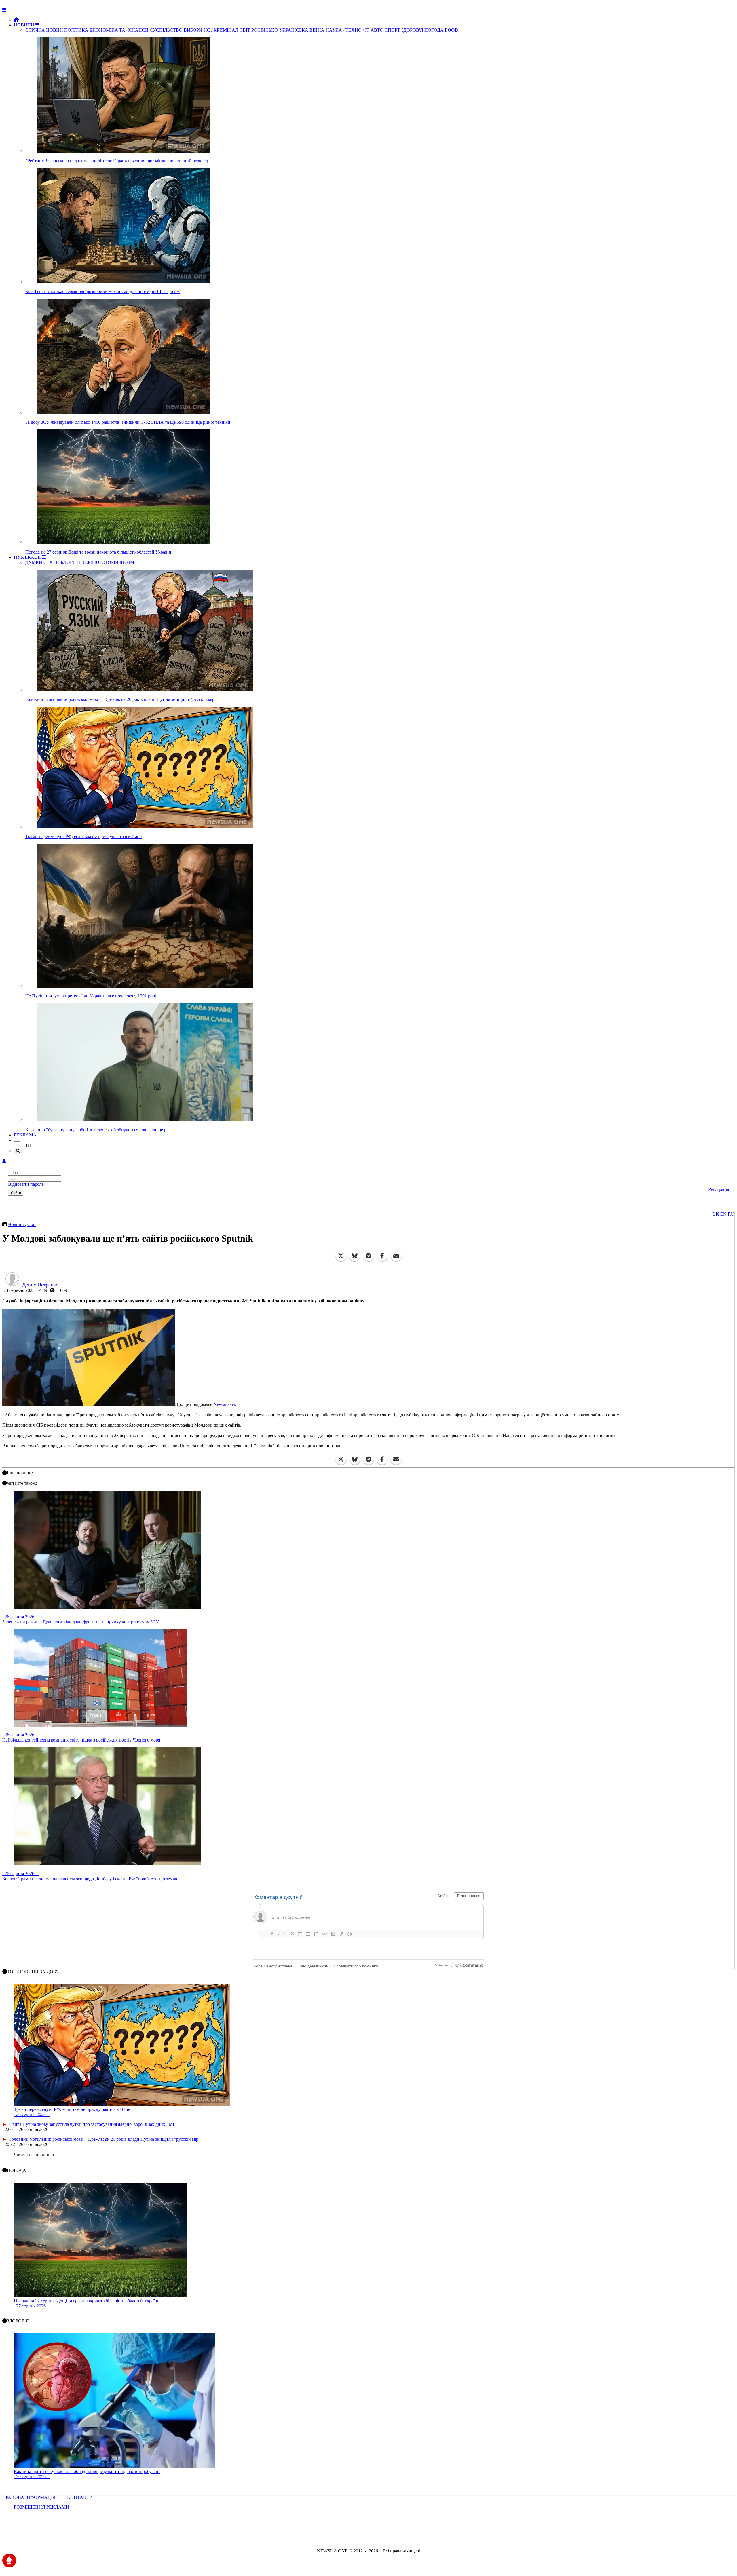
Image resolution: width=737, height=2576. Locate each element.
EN (723, 1214)
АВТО (377, 30)
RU (731, 1214)
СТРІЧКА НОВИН (44, 30)
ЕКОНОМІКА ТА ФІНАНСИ (119, 30)
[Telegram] (368, 1256)
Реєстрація (719, 1189)
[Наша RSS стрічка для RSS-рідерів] (414, 2535)
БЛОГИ (68, 562)
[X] (341, 1256)
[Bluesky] (355, 1256)
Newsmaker (224, 1404)
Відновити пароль (26, 1184)
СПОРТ (392, 30)
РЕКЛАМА (25, 1135)
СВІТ (245, 30)
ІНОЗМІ (128, 562)
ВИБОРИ (193, 30)
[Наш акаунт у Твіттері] (325, 2535)
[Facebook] (382, 1256)
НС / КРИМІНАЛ (221, 30)
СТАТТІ (52, 562)
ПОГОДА (434, 30)
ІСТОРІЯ (109, 562)
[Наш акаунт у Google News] (382, 2535)
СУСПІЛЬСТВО (166, 30)
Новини (17, 1224)
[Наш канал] (400, 2535)
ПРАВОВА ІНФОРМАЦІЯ (30, 2497)
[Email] (396, 1256)
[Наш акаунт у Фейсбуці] (352, 2535)
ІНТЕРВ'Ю (88, 562)
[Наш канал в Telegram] (365, 2535)
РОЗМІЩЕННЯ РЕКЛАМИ (41, 2507)
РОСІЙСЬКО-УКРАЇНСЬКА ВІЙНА (288, 30)
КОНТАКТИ (80, 2497)
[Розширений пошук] (18, 1151)
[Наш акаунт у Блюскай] (339, 2535)
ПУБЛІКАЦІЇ (28, 557)
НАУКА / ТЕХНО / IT (347, 30)
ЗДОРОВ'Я (412, 30)
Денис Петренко (40, 1285)
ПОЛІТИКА (76, 30)
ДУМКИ (34, 562)
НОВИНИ (25, 25)
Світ (32, 1224)
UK (716, 1214)
